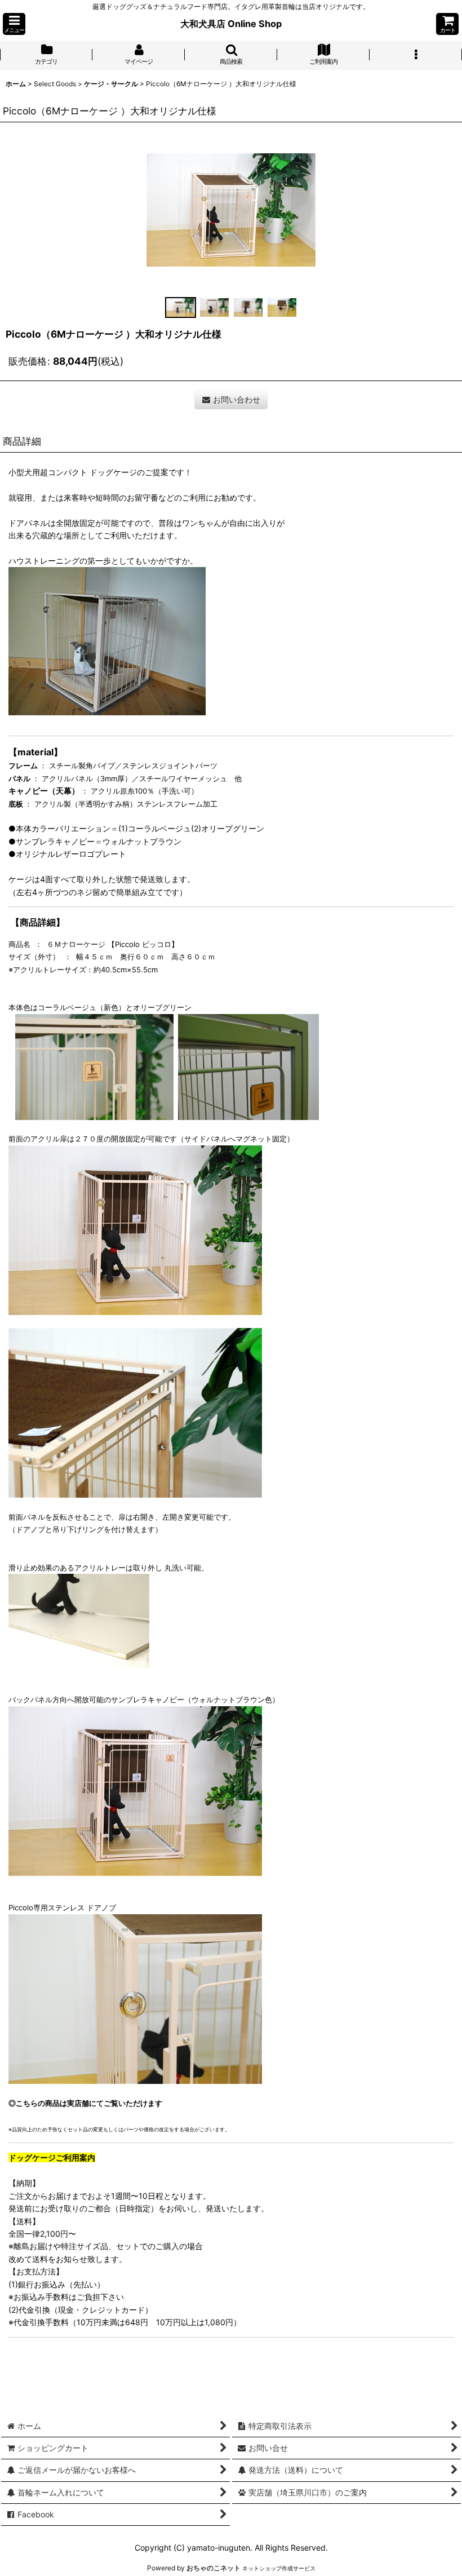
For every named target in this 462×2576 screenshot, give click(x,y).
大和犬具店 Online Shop (231, 24)
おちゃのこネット (214, 2568)
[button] (14, 24)
